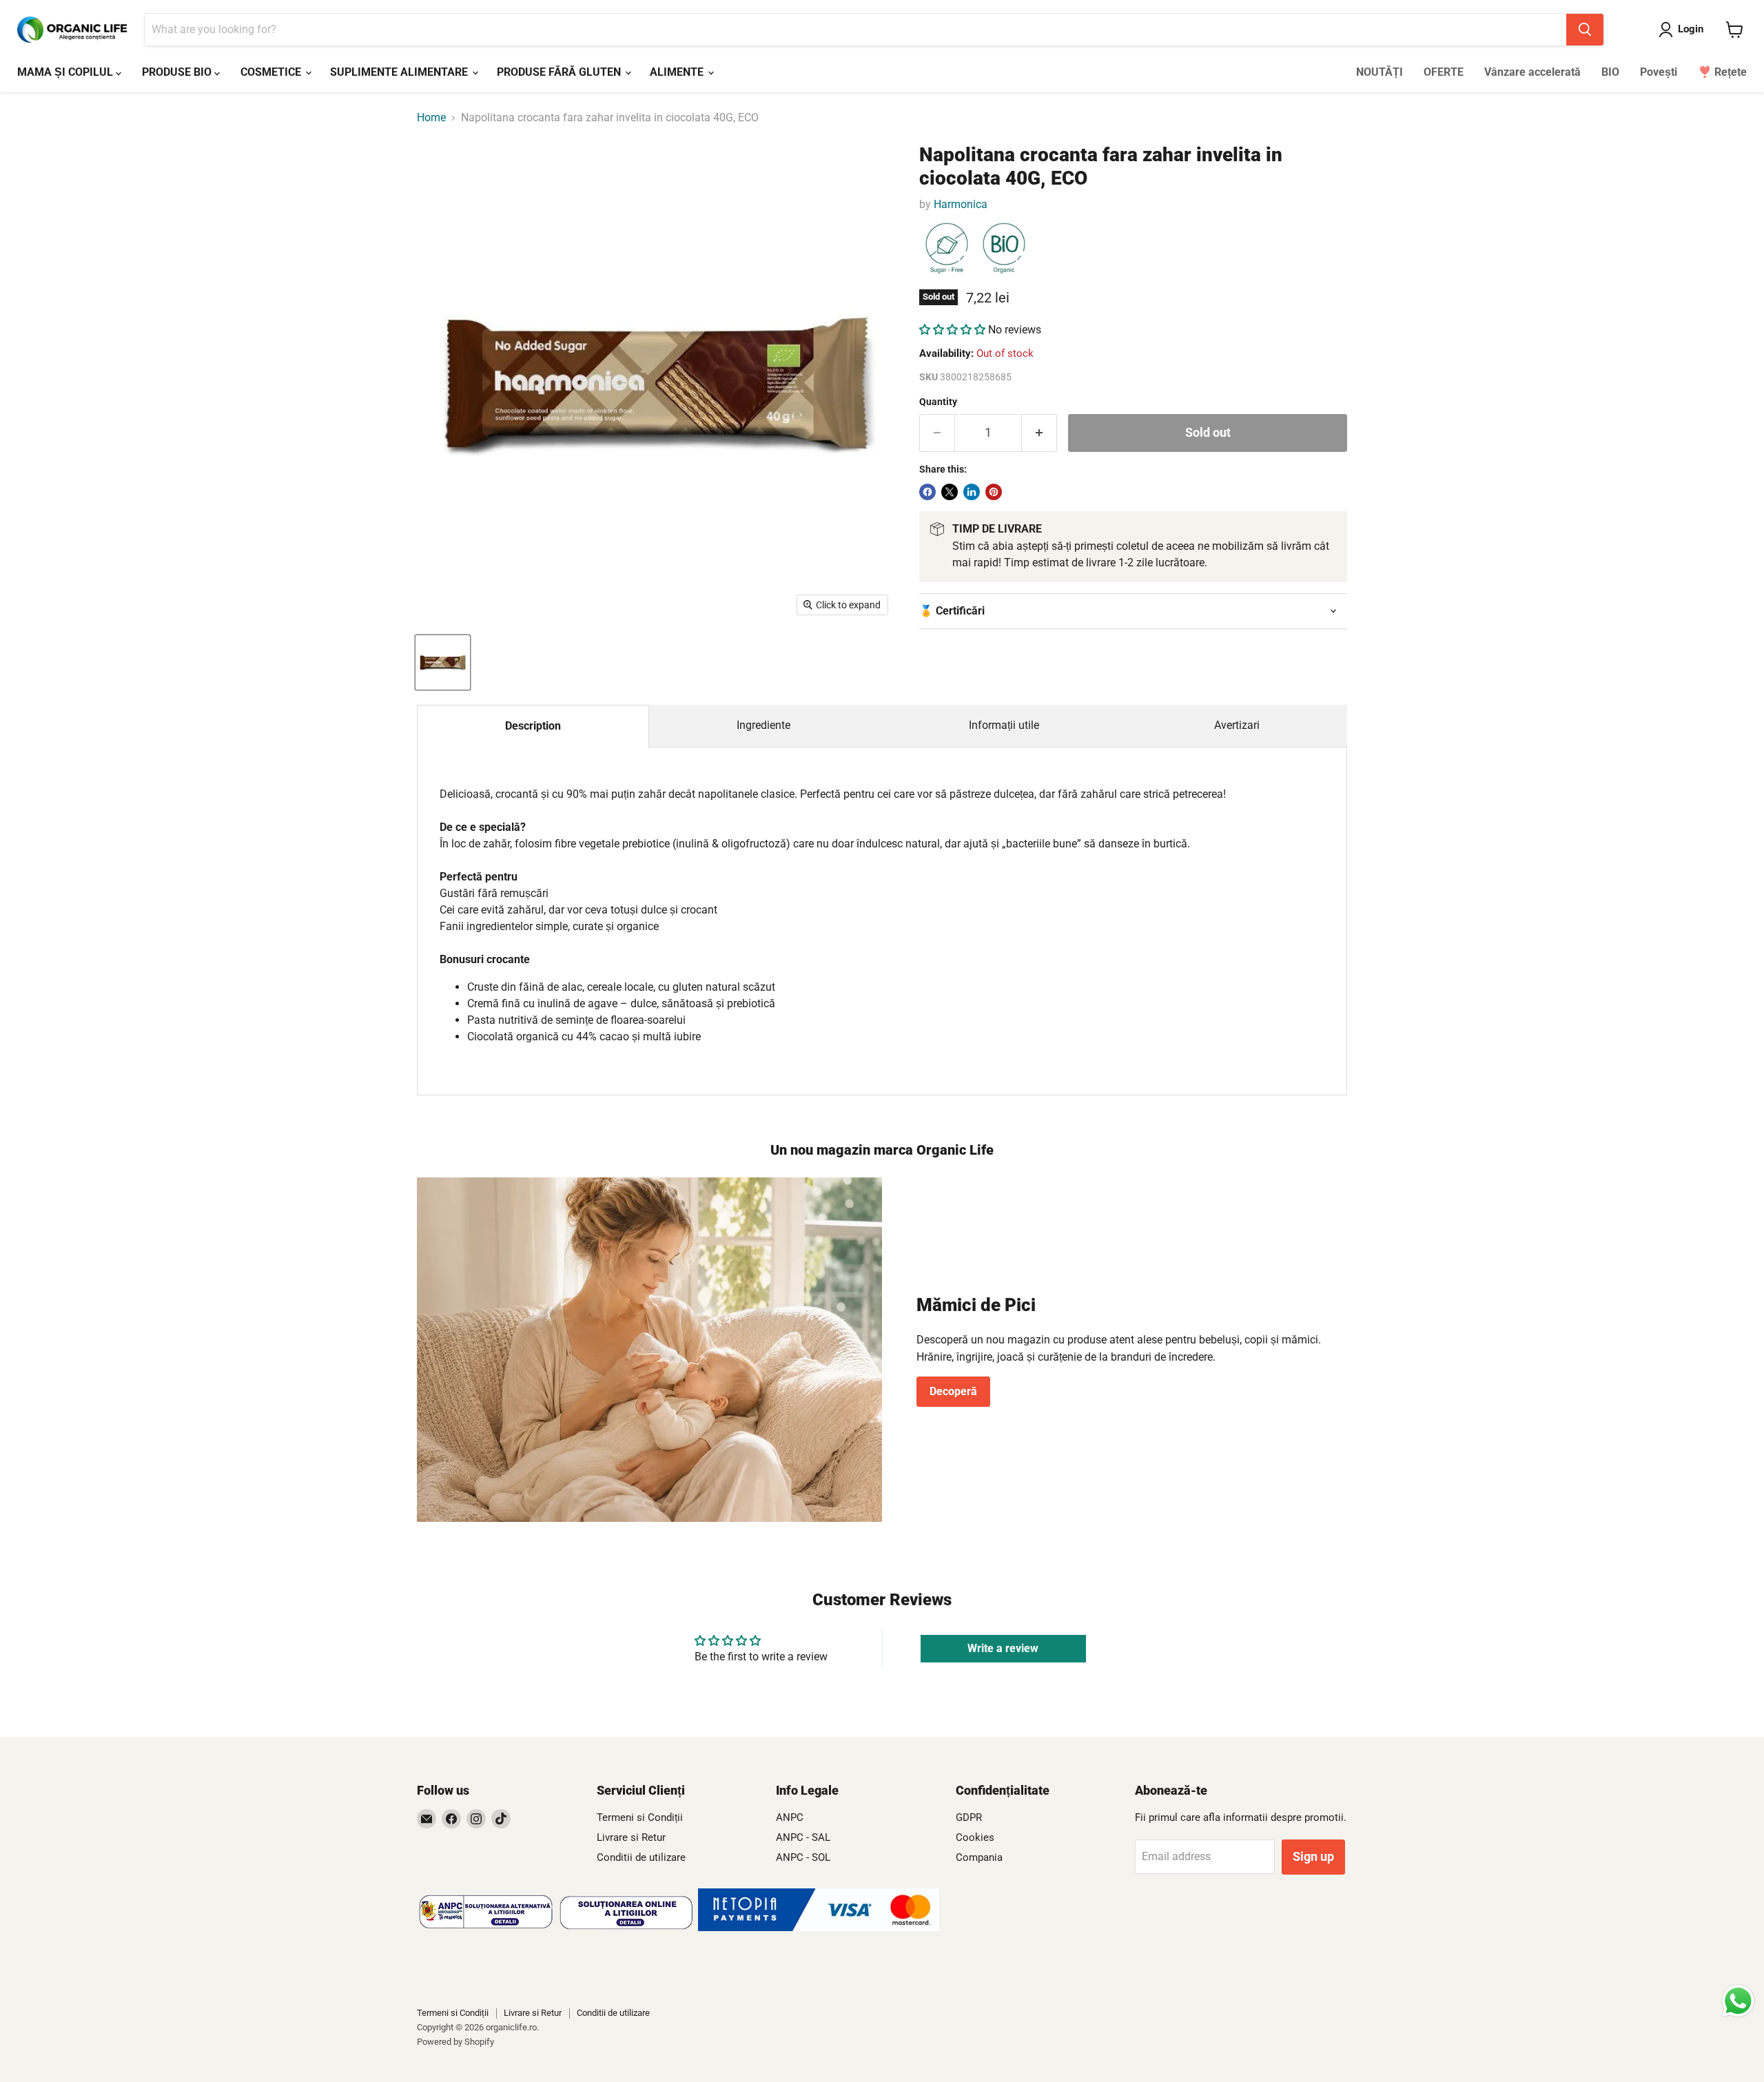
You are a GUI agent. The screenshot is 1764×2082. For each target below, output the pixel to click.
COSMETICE (272, 72)
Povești (1659, 72)
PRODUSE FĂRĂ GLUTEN (560, 72)
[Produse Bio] (1004, 249)
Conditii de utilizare (641, 1857)
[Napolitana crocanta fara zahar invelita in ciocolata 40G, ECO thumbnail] (443, 662)
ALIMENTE (678, 72)
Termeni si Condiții (640, 1817)
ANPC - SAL (803, 1837)
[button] (952, 330)
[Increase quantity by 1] (1039, 433)
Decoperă (953, 1391)
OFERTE (1444, 72)
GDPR (969, 1817)
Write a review (1003, 1648)
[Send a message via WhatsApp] (1738, 2001)
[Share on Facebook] (927, 492)
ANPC (790, 1817)
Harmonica (961, 204)
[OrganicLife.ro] (819, 1927)
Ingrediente (763, 725)
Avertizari (1237, 725)
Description (533, 726)
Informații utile (1003, 725)
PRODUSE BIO (178, 72)
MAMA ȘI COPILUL (66, 72)
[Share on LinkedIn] (972, 492)
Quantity (938, 402)
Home (431, 118)
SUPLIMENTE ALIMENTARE (400, 72)
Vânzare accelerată (1532, 72)
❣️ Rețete (1722, 72)
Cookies (975, 1837)
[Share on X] (950, 492)
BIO (1610, 72)
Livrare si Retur (631, 1837)
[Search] (1585, 30)
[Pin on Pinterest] (994, 492)
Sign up (1313, 1856)
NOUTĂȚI (1380, 72)
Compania (979, 1857)
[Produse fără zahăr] (947, 249)
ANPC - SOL (803, 1857)
